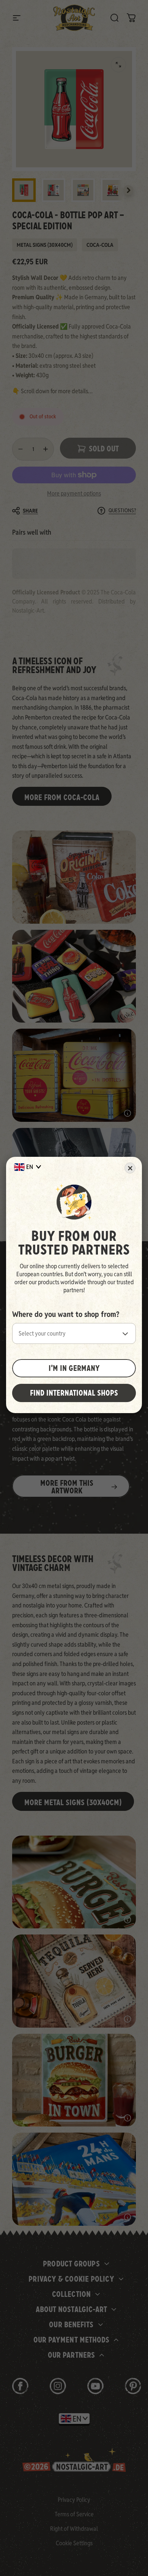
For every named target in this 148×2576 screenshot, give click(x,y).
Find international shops (74, 1393)
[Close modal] (130, 1168)
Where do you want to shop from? (66, 1314)
